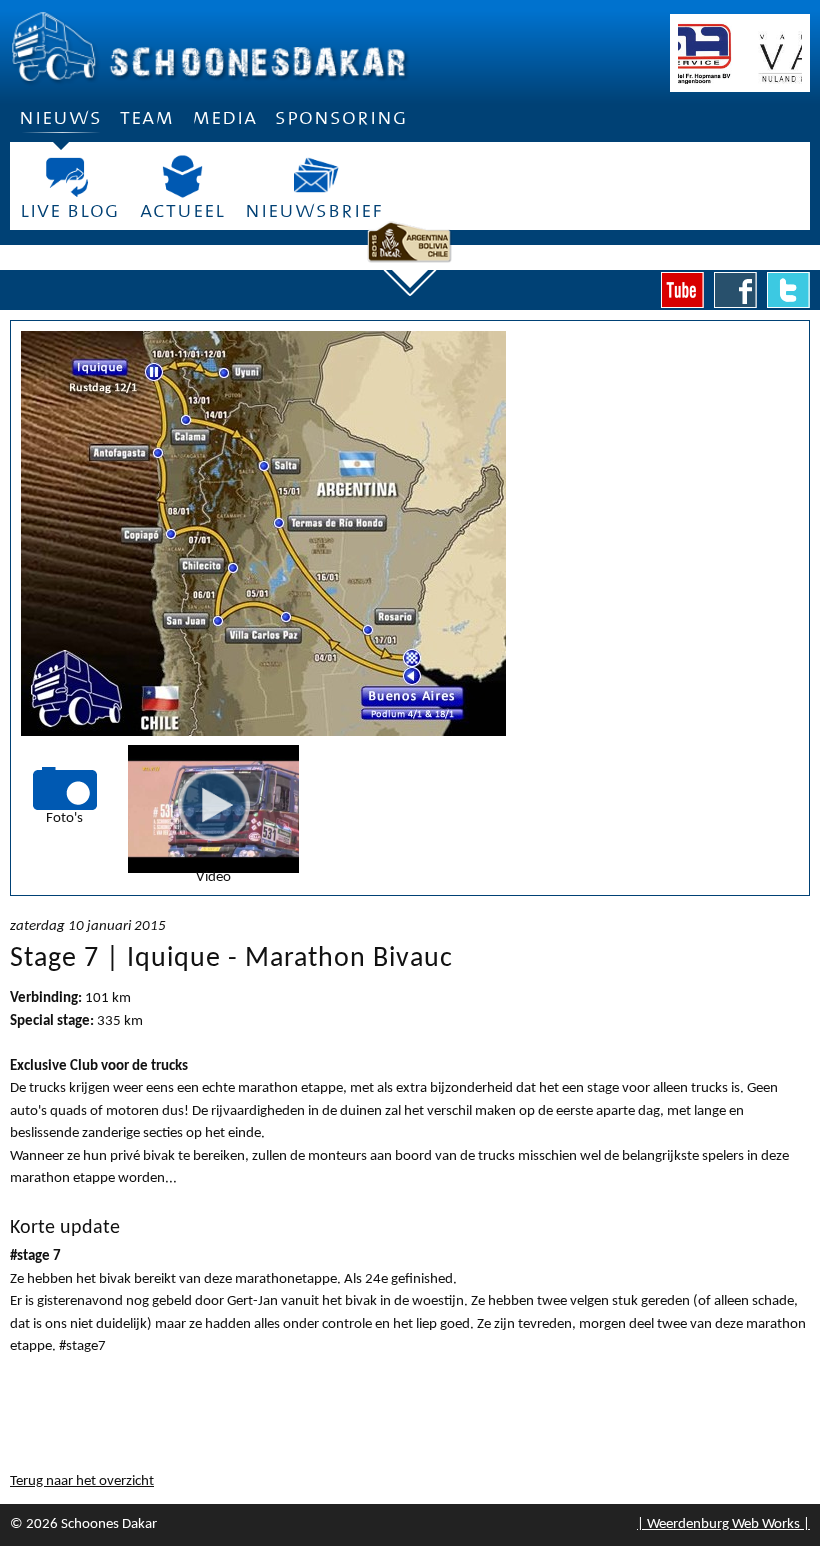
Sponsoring (341, 117)
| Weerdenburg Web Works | (723, 1524)
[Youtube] (682, 290)
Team (147, 117)
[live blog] (70, 176)
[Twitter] (788, 290)
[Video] (213, 805)
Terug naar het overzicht (82, 1481)
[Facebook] (735, 290)
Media (224, 117)
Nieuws (60, 117)
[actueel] (182, 176)
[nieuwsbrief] (314, 176)
